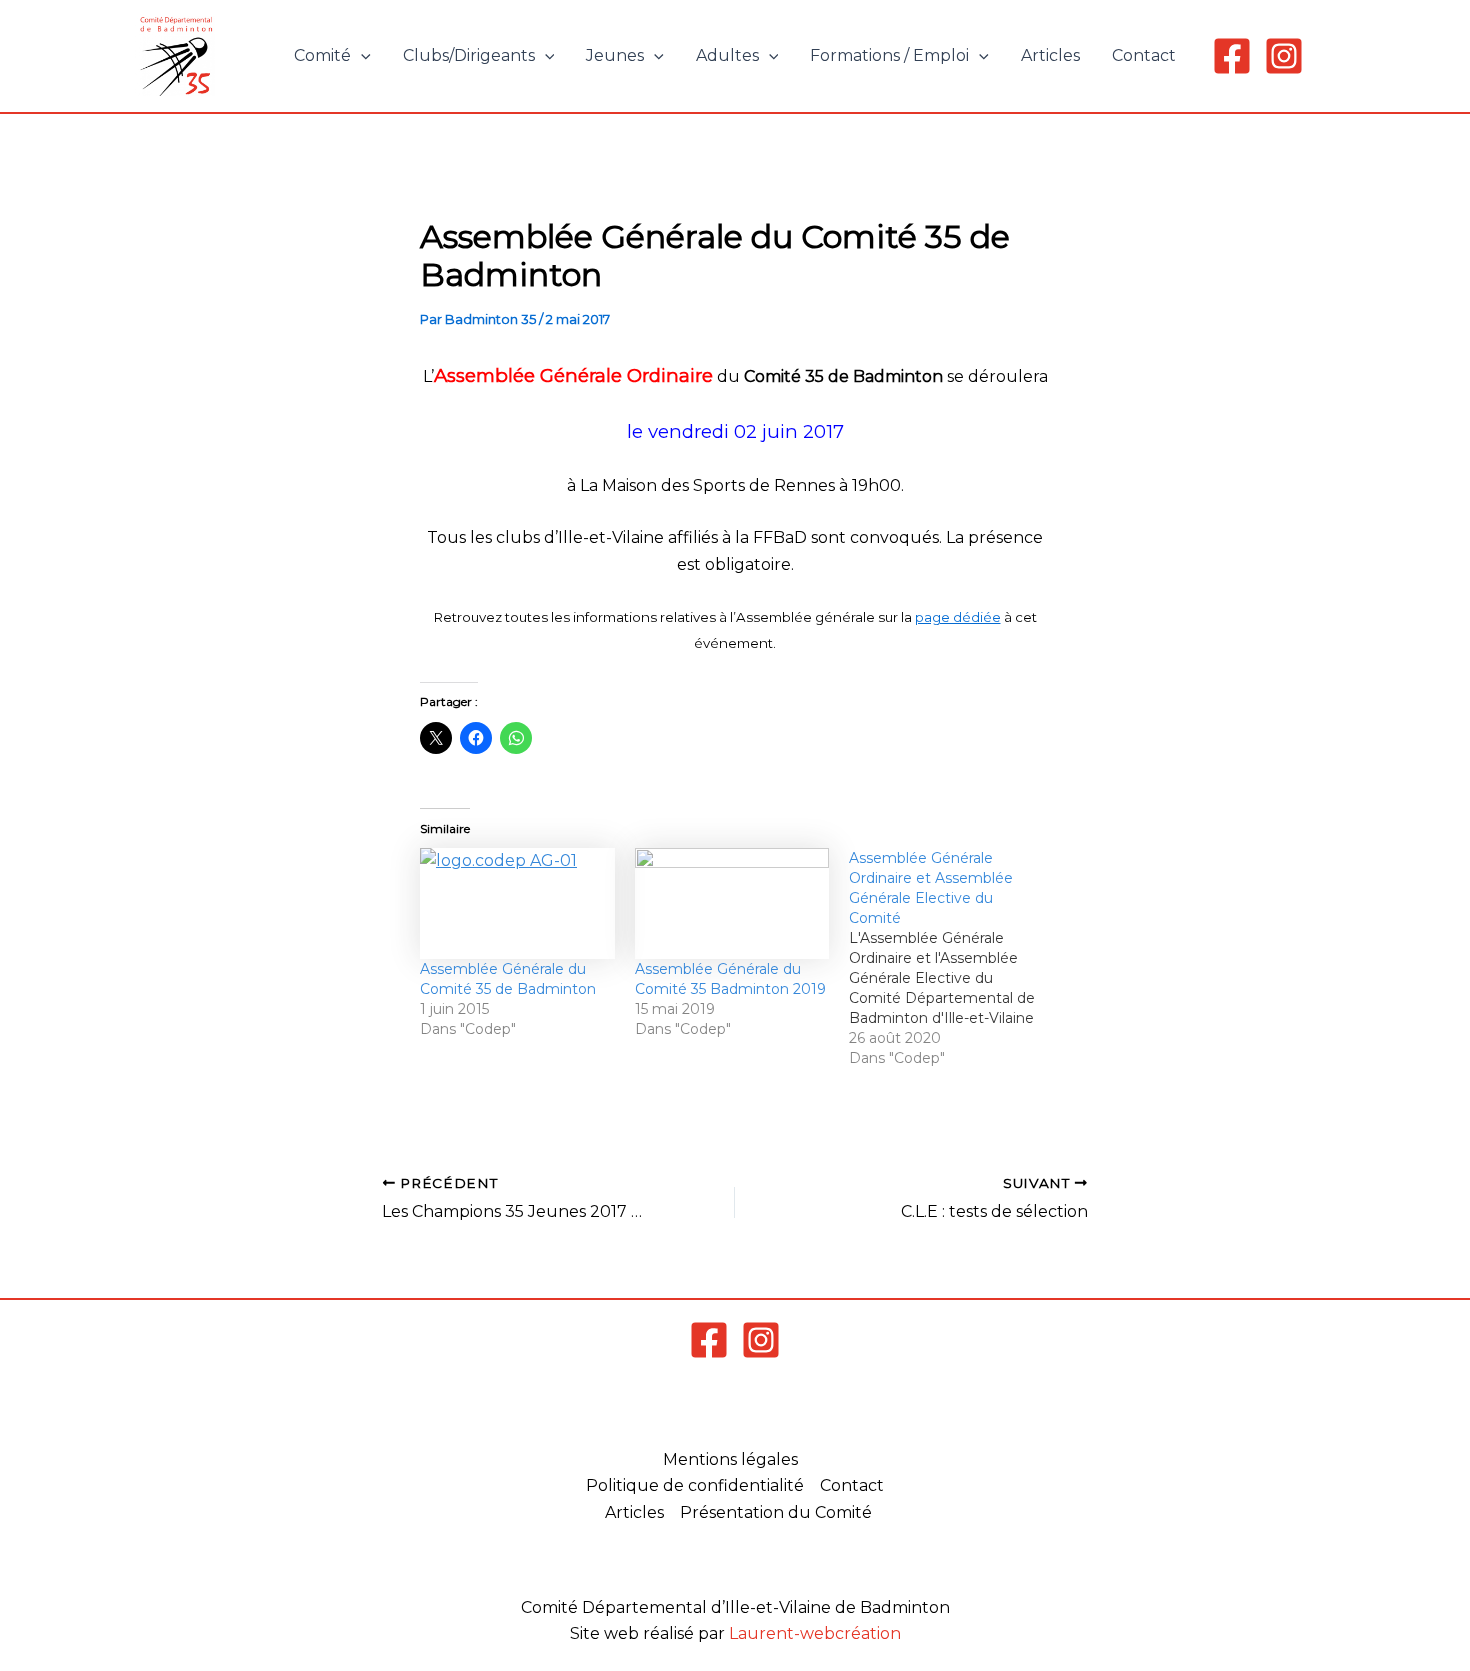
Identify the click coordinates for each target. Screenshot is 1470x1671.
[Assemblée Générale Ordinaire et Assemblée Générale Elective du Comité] (956, 958)
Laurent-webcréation (815, 1633)
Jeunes (615, 55)
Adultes (727, 55)
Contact (1144, 55)
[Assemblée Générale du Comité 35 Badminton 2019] (732, 903)
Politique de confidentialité (695, 1485)
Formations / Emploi (889, 55)
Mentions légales (730, 1459)
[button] (361, 56)
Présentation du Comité (776, 1512)
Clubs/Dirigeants (469, 55)
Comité (322, 55)
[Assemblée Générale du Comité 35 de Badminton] (517, 903)
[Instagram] (1284, 56)
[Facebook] (1232, 56)
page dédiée (958, 617)
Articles (1050, 55)
